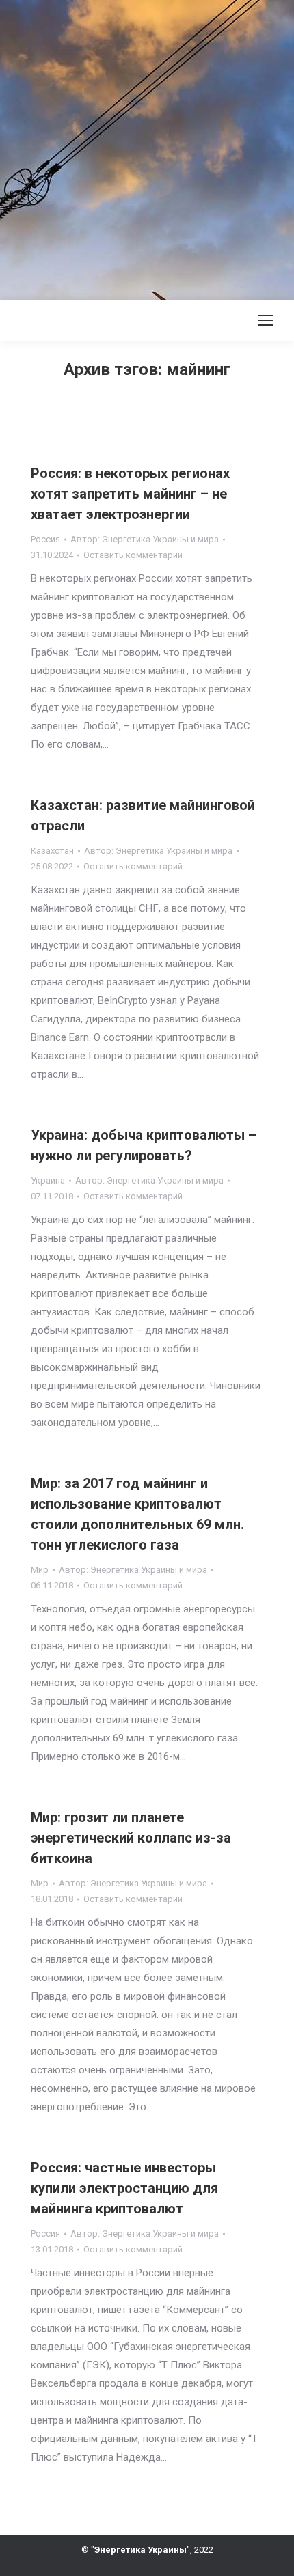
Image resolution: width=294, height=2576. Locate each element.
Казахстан (52, 851)
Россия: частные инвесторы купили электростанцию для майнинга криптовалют (124, 2188)
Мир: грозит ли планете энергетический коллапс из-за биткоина (131, 1838)
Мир (40, 1570)
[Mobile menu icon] (266, 320)
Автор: (145, 539)
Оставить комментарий (133, 555)
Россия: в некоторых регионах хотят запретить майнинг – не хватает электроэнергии (130, 494)
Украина (48, 1180)
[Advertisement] (147, 147)
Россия (45, 539)
